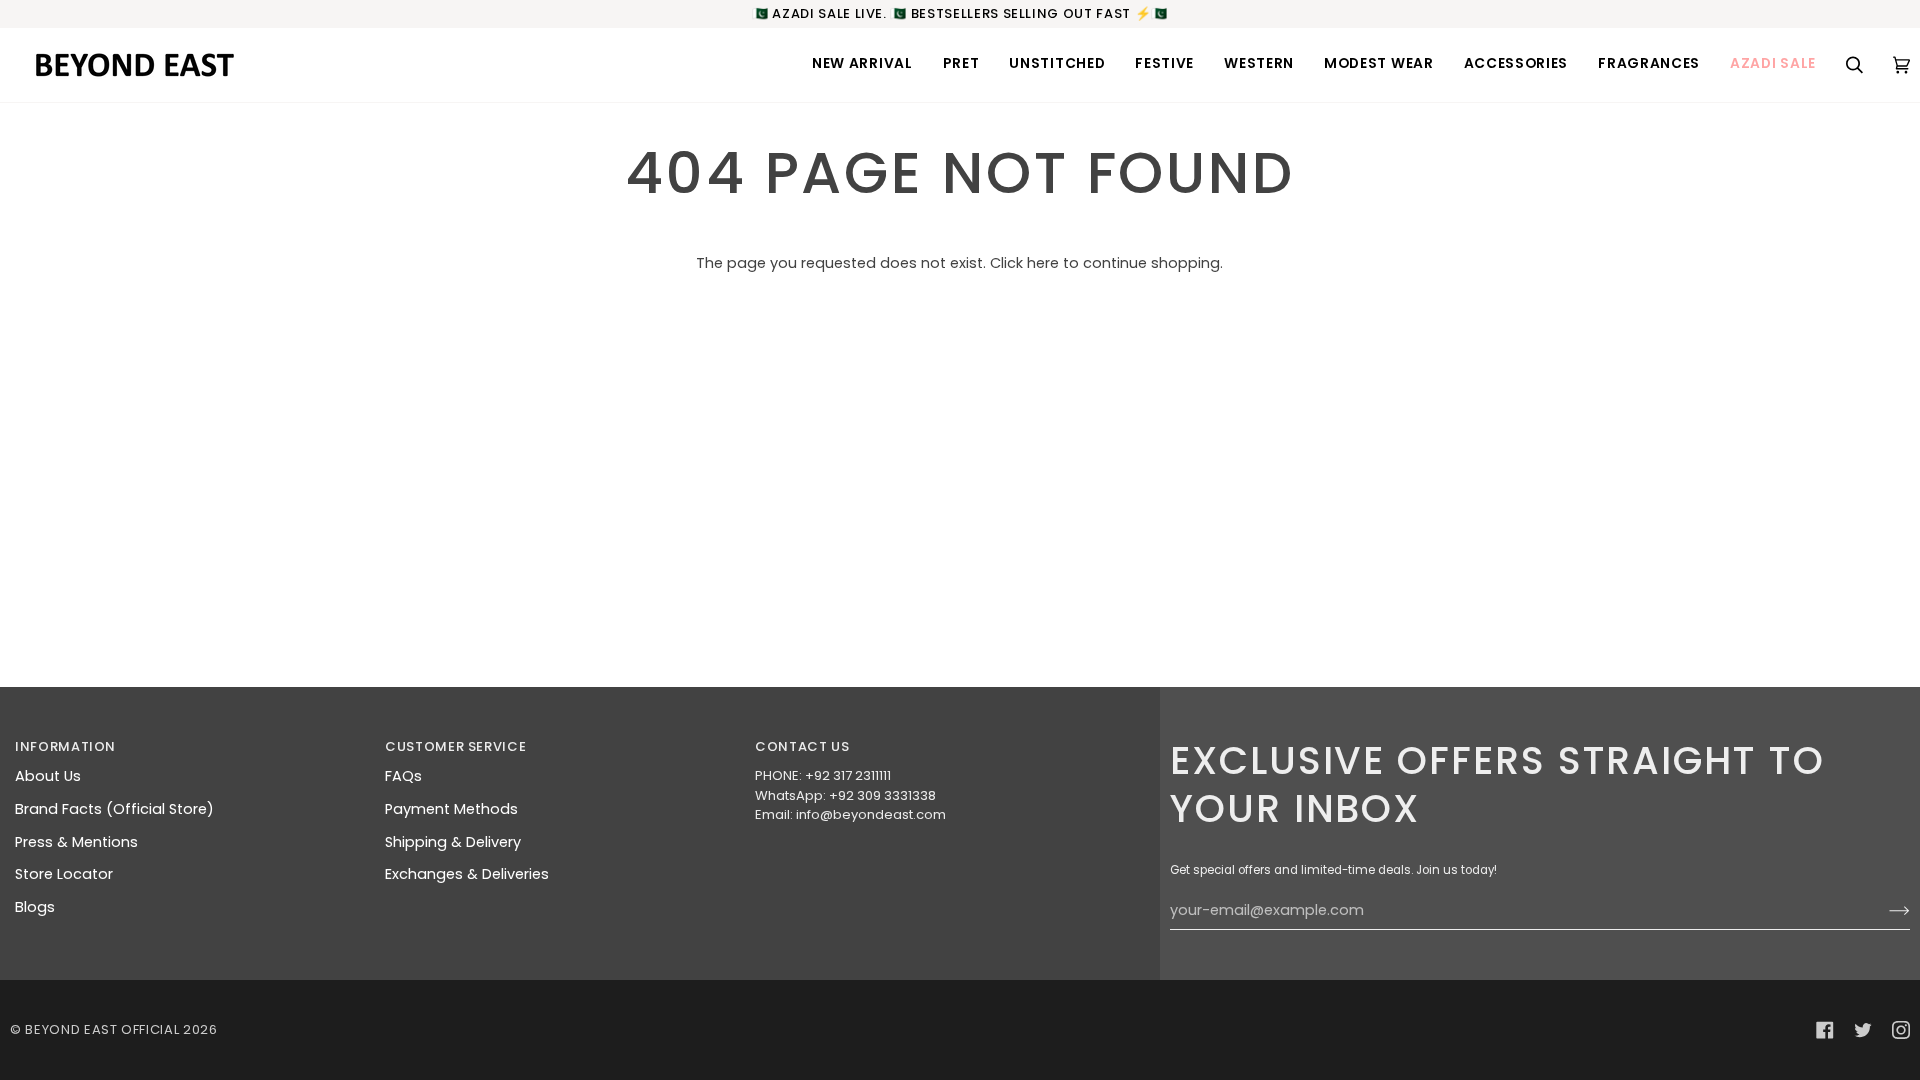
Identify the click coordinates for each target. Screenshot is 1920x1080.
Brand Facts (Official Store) (114, 809)
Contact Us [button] (802, 746)
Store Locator (64, 874)
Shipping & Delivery (453, 842)
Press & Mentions (76, 842)
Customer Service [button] (455, 746)
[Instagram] (1901, 1030)
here (1043, 263)
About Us (48, 776)
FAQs (403, 776)
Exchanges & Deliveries (467, 874)
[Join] (1883, 911)
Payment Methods (451, 809)
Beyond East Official (102, 1029)
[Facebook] (1825, 1030)
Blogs (35, 907)
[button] (862, 65)
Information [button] (65, 746)
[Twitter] (1863, 1030)
